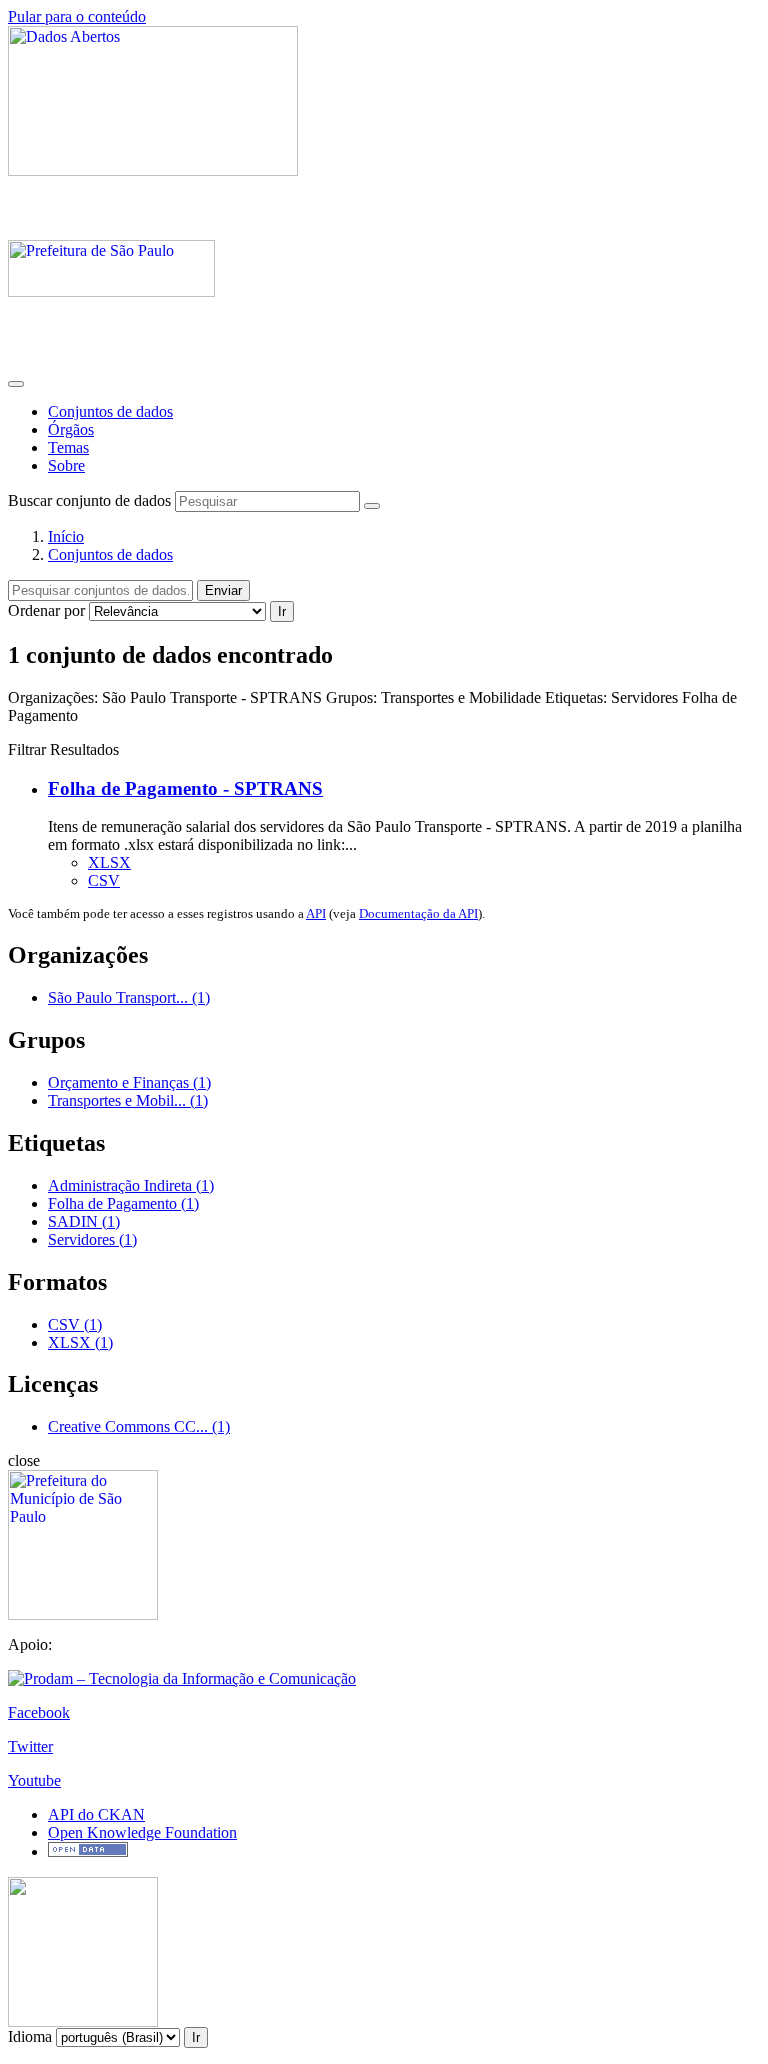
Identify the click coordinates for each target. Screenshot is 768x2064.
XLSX (109, 862)
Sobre (66, 465)
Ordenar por (46, 610)
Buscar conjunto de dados (89, 500)
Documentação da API (418, 913)
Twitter (30, 1746)
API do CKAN (96, 1814)
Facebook (39, 1712)
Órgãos (71, 429)
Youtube (34, 1780)
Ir (282, 611)
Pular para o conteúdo (77, 16)
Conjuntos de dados (110, 411)
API (316, 913)
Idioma (30, 2036)
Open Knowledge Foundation (142, 1832)
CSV (104, 880)
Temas (68, 447)
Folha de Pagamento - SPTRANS (185, 788)
